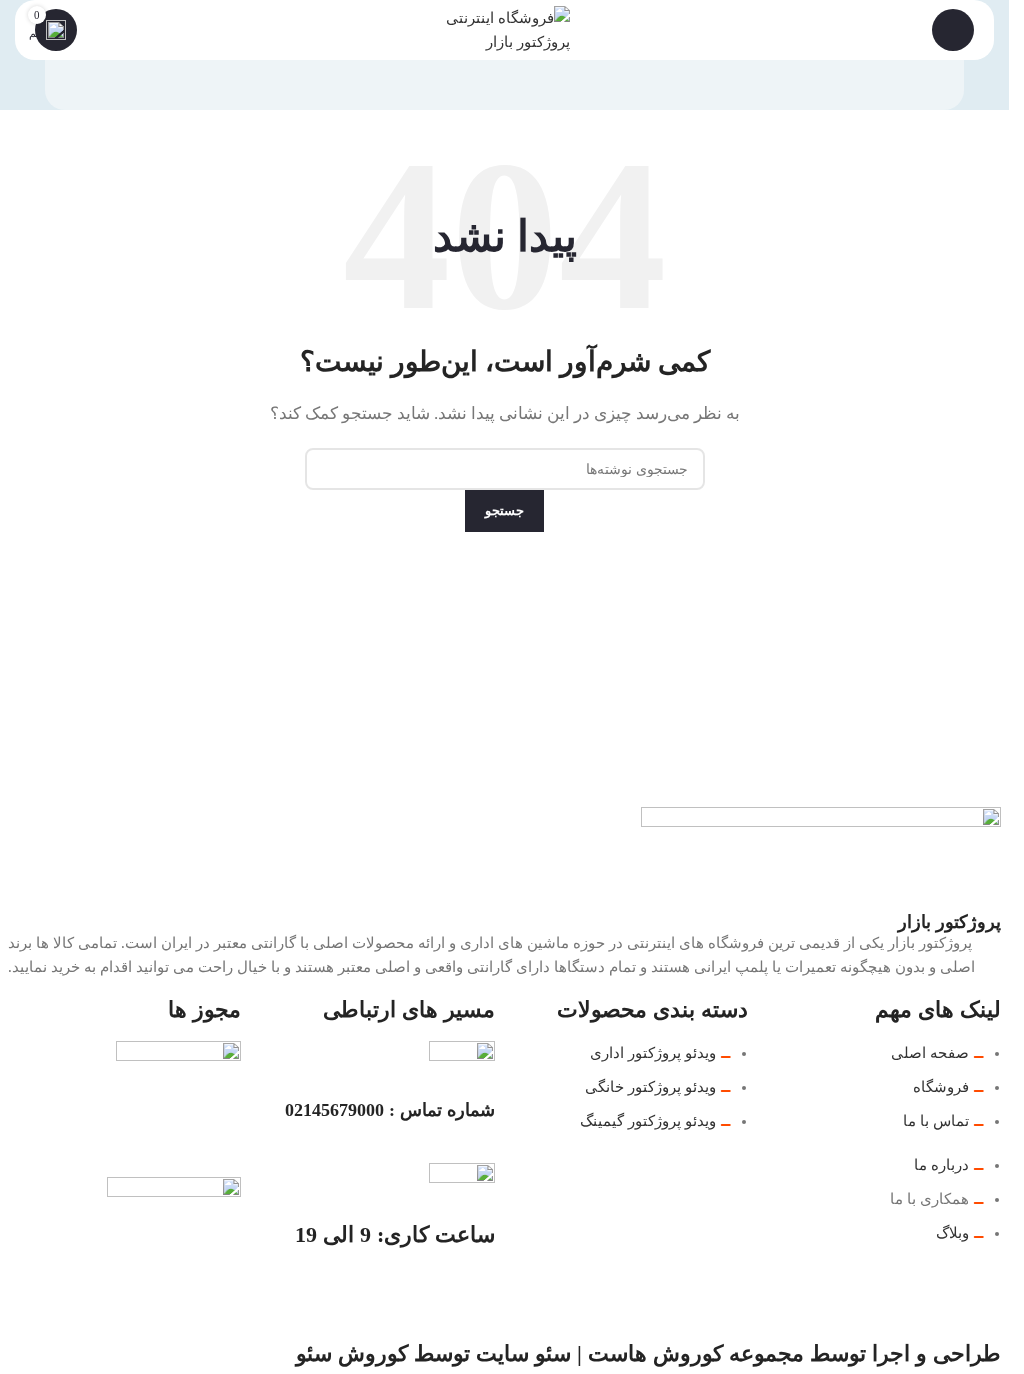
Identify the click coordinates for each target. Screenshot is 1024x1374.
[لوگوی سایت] (505, 28)
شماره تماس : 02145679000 (390, 1110)
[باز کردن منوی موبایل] (953, 30)
